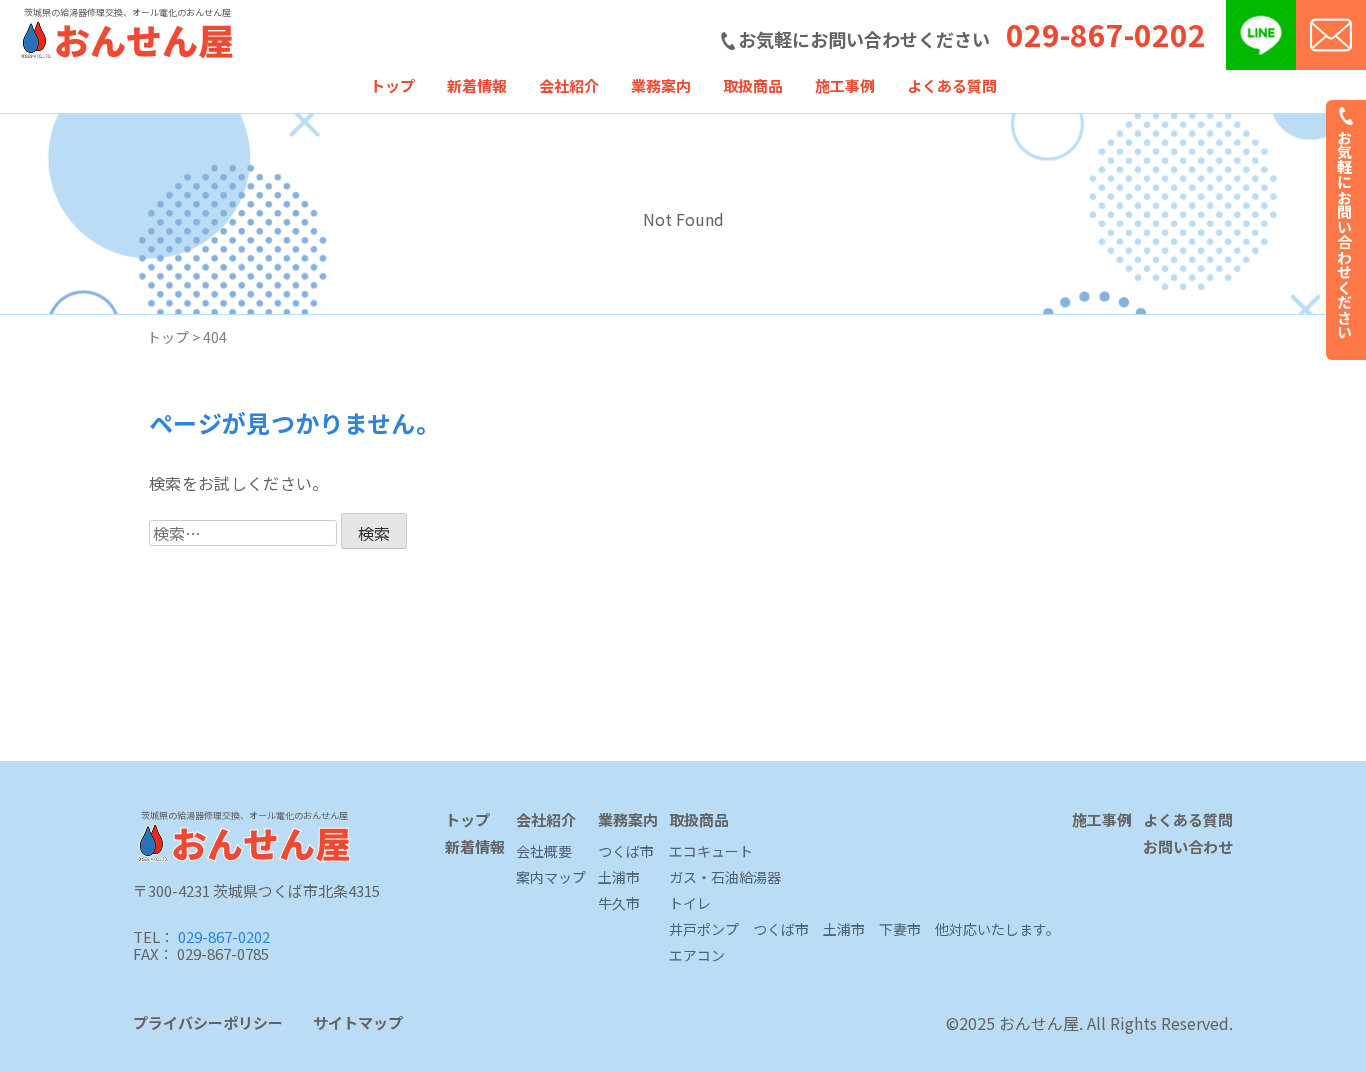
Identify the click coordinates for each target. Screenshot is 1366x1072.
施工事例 (845, 85)
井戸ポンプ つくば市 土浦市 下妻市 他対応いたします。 (864, 930)
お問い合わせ (1188, 847)
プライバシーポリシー (208, 1023)
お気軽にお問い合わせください (1345, 232)
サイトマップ (358, 1023)
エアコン (697, 956)
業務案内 (661, 85)
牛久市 (619, 904)
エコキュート (711, 852)
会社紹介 (569, 85)
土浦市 (619, 878)
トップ (392, 85)
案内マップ (551, 878)
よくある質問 (952, 85)
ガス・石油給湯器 (725, 878)
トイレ (690, 904)
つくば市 (626, 852)
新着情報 (477, 85)
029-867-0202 (1106, 34)
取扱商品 (753, 85)
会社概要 (544, 852)
